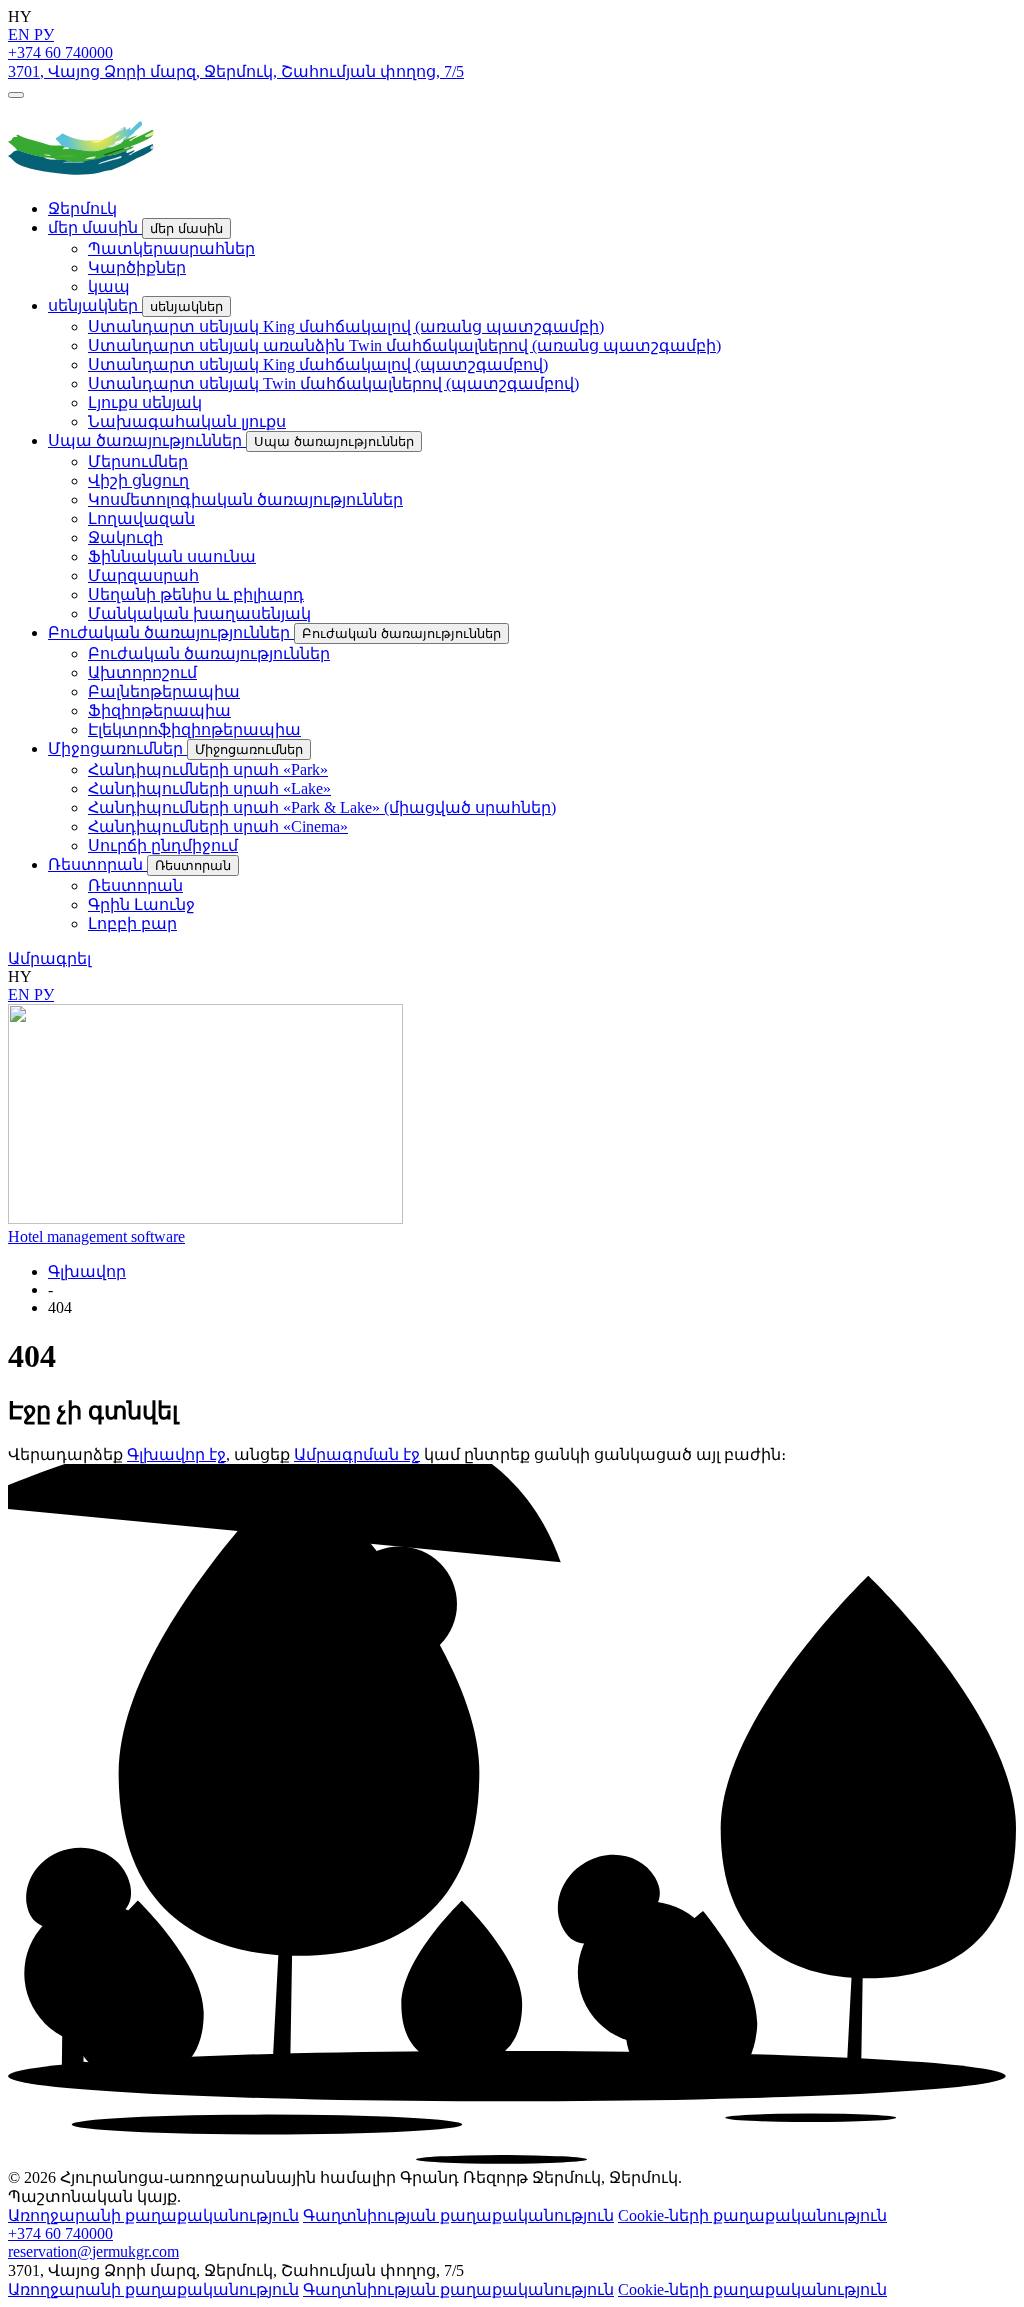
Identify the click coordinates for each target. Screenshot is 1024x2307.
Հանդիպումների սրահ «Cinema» (218, 826)
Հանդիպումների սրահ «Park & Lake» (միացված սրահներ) (322, 807)
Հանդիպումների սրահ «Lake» (209, 788)
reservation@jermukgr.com (93, 2251)
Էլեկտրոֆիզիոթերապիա (194, 729)
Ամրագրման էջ (357, 1454)
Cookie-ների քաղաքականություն (752, 2215)
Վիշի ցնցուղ (138, 480)
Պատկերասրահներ (171, 248)
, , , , (236, 71)
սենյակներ (95, 305)
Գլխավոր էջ (176, 1454)
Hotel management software (96, 1236)
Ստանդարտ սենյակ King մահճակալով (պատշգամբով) (318, 364)
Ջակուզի (125, 537)
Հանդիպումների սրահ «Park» (208, 769)
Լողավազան (141, 518)
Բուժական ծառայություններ (171, 632)
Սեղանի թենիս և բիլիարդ (196, 594)
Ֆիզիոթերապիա (159, 710)
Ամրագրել (49, 958)
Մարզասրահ (143, 575)
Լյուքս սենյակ (145, 402)
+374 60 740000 (60, 52)
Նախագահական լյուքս (187, 421)
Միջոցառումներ (117, 748)
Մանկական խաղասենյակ (199, 613)
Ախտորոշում (142, 672)
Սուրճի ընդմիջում (163, 845)
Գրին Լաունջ (141, 904)
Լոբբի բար (132, 923)
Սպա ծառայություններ (147, 440)
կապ (109, 286)
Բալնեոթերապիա (164, 691)
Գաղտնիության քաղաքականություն (458, 2215)
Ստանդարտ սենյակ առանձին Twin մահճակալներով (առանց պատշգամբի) (404, 345)
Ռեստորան (97, 864)
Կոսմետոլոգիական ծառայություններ (245, 499)
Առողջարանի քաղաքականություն (153, 2215)
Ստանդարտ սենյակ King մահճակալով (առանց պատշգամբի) (346, 326)
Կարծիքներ (137, 267)
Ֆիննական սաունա (172, 556)
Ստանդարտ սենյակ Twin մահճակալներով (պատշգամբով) (333, 383)
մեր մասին (95, 227)
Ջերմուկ (82, 208)
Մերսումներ (138, 461)
